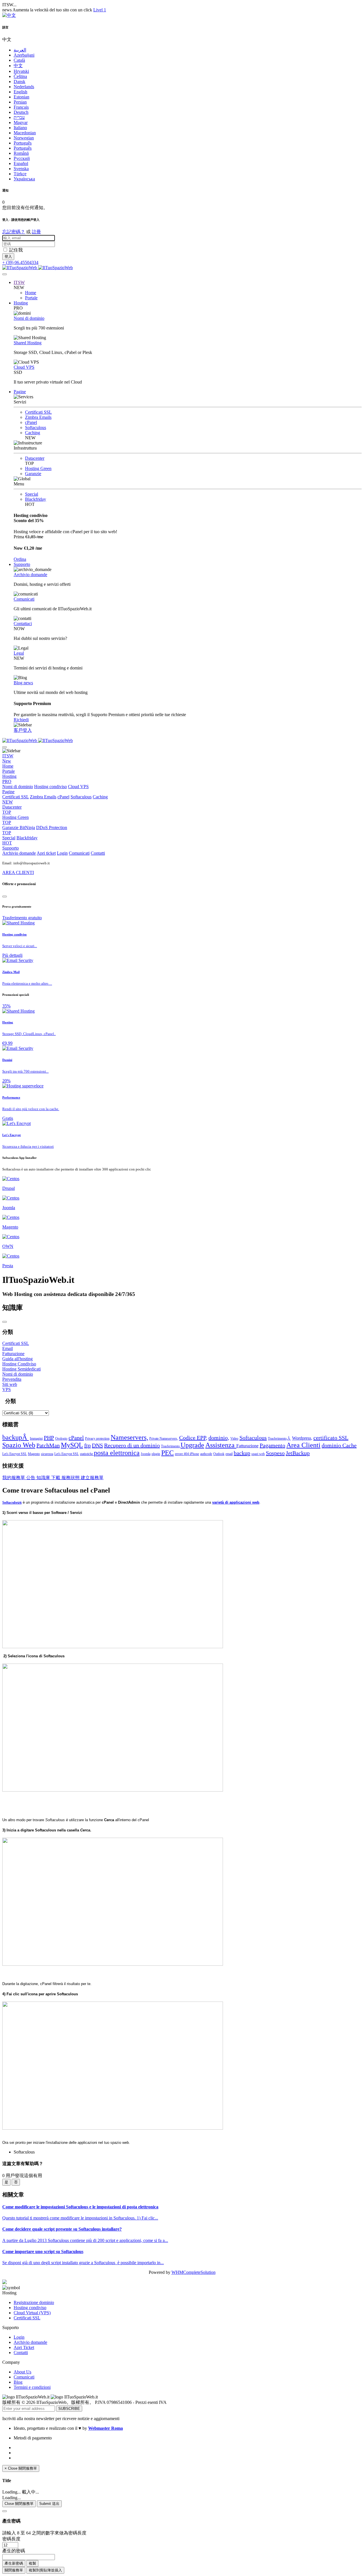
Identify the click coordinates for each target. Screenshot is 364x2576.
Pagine (20, 392)
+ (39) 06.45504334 (20, 262)
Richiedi (21, 720)
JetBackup (298, 1453)
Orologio (61, 1439)
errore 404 (182, 1454)
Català (19, 60)
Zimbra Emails (38, 417)
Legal (19, 653)
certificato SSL (331, 1438)
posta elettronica (117, 1453)
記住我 (16, 250)
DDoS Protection (35, 830)
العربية (20, 50)
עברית (19, 117)
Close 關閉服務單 (19, 2504)
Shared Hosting (28, 343)
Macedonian (25, 133)
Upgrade (192, 1445)
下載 (56, 1478)
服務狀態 (71, 1478)
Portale (31, 298)
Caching (33, 433)
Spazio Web (19, 1445)
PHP (49, 1438)
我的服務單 (14, 1478)
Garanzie (33, 474)
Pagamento (272, 1445)
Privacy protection (97, 1439)
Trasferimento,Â (279, 1439)
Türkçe (20, 174)
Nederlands (24, 87)
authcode (206, 1454)
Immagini (36, 1439)
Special (32, 494)
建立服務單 (92, 1478)
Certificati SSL (38, 412)
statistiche (87, 1454)
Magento (34, 1454)
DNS (97, 1445)
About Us (22, 2372)
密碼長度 (11, 2539)
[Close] (5, 897)
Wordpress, (302, 1438)
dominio (332, 1445)
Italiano (20, 128)
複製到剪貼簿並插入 (45, 2570)
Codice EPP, (193, 1438)
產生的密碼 (14, 2551)
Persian (20, 102)
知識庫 (44, 1478)
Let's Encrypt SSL (15, 1454)
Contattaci (23, 624)
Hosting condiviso (50, 787)
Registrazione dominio (34, 2302)
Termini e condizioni (32, 2387)
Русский (22, 158)
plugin (156, 1454)
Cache (349, 1445)
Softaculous (36, 427)
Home (31, 293)
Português (23, 143)
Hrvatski (21, 71)
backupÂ (15, 1437)
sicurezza (47, 1454)
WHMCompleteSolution (194, 2272)
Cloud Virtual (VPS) (32, 2313)
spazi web (258, 1454)
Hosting (21, 303)
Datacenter (35, 458)
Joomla (146, 1454)
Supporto (22, 564)
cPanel (31, 422)
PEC (167, 1453)
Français (21, 107)
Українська (24, 179)
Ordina (20, 559)
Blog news (23, 683)
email (229, 1454)
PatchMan (48, 1445)
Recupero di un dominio (132, 1445)
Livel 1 (100, 10)
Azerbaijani (24, 55)
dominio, (219, 1438)
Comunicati (24, 599)
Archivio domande (30, 575)
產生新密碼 (14, 2563)
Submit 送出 (49, 2504)
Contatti (98, 853)
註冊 (36, 232)
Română (21, 153)
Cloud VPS (24, 367)
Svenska (21, 169)
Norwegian (24, 138)
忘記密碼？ (14, 232)
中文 (18, 66)
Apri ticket (46, 853)
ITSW (19, 282)
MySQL (72, 1445)
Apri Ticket (24, 2347)
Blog (18, 2382)
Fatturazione (247, 1446)
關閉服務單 (14, 2570)
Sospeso (275, 1453)
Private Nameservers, (164, 1439)
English (20, 92)
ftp (87, 1445)
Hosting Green (38, 468)
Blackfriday (36, 499)
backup (242, 1453)
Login (62, 853)
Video (234, 1439)
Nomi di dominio (29, 318)
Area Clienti (303, 1445)
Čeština (20, 76)
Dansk (19, 82)
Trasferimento (171, 1446)
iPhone (194, 1454)
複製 (32, 2563)
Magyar (21, 122)
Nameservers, (129, 1437)
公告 (31, 1478)
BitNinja (27, 828)
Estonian (21, 97)
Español (21, 163)
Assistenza (221, 1445)
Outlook (219, 1454)
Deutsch (21, 112)
